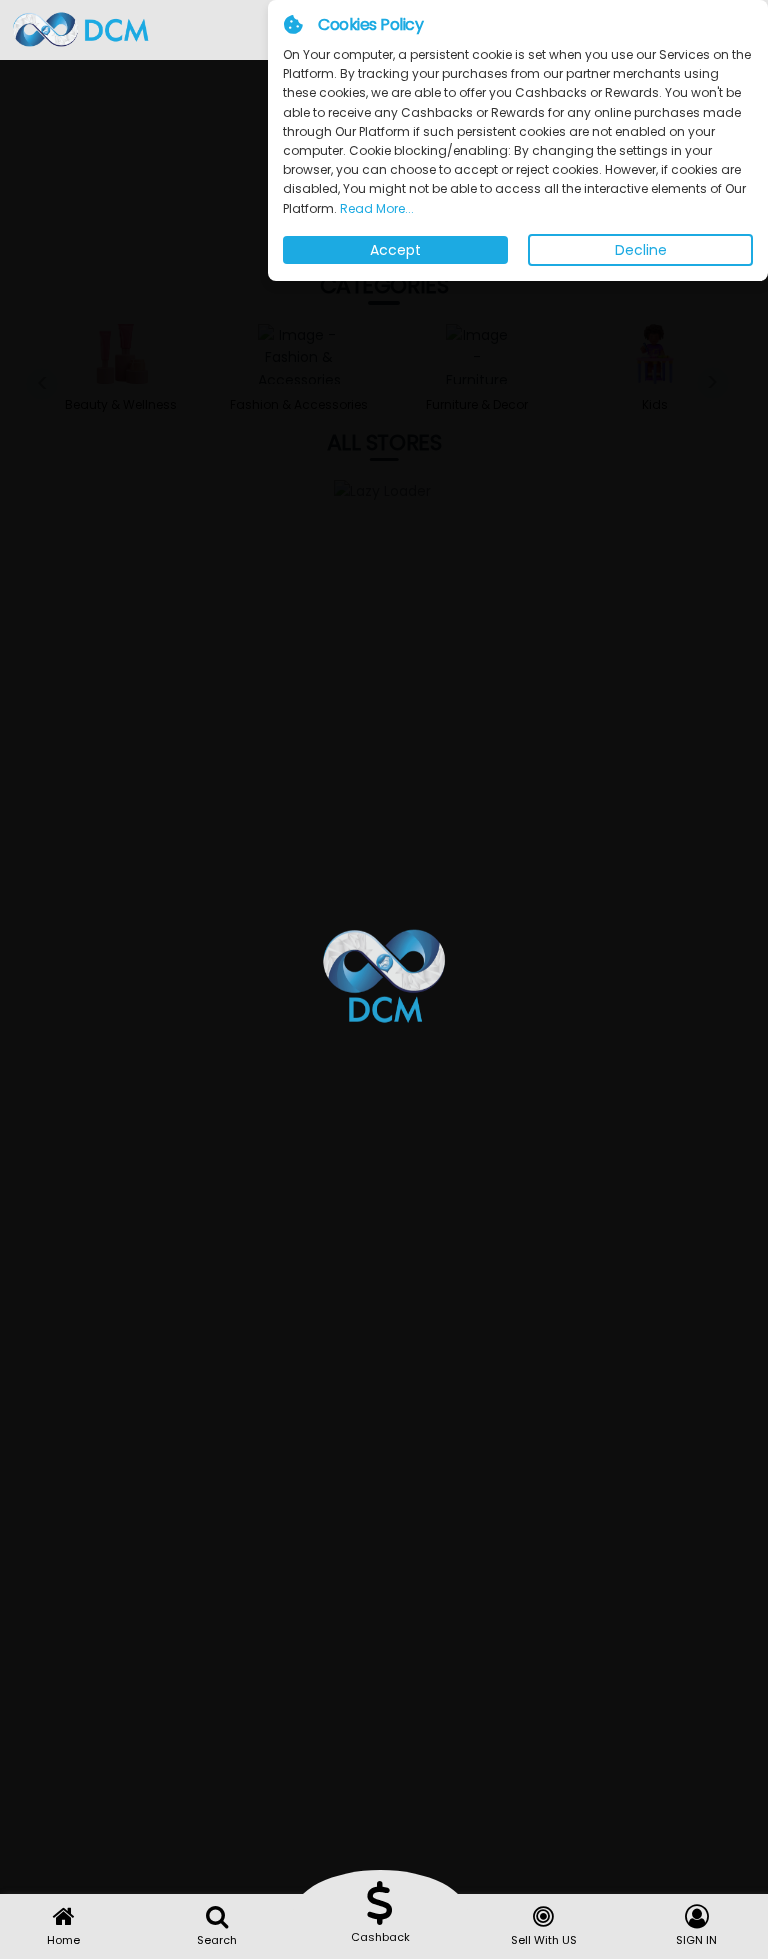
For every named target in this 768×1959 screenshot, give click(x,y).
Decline (641, 250)
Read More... (375, 208)
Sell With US (544, 1940)
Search (217, 1940)
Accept (395, 250)
